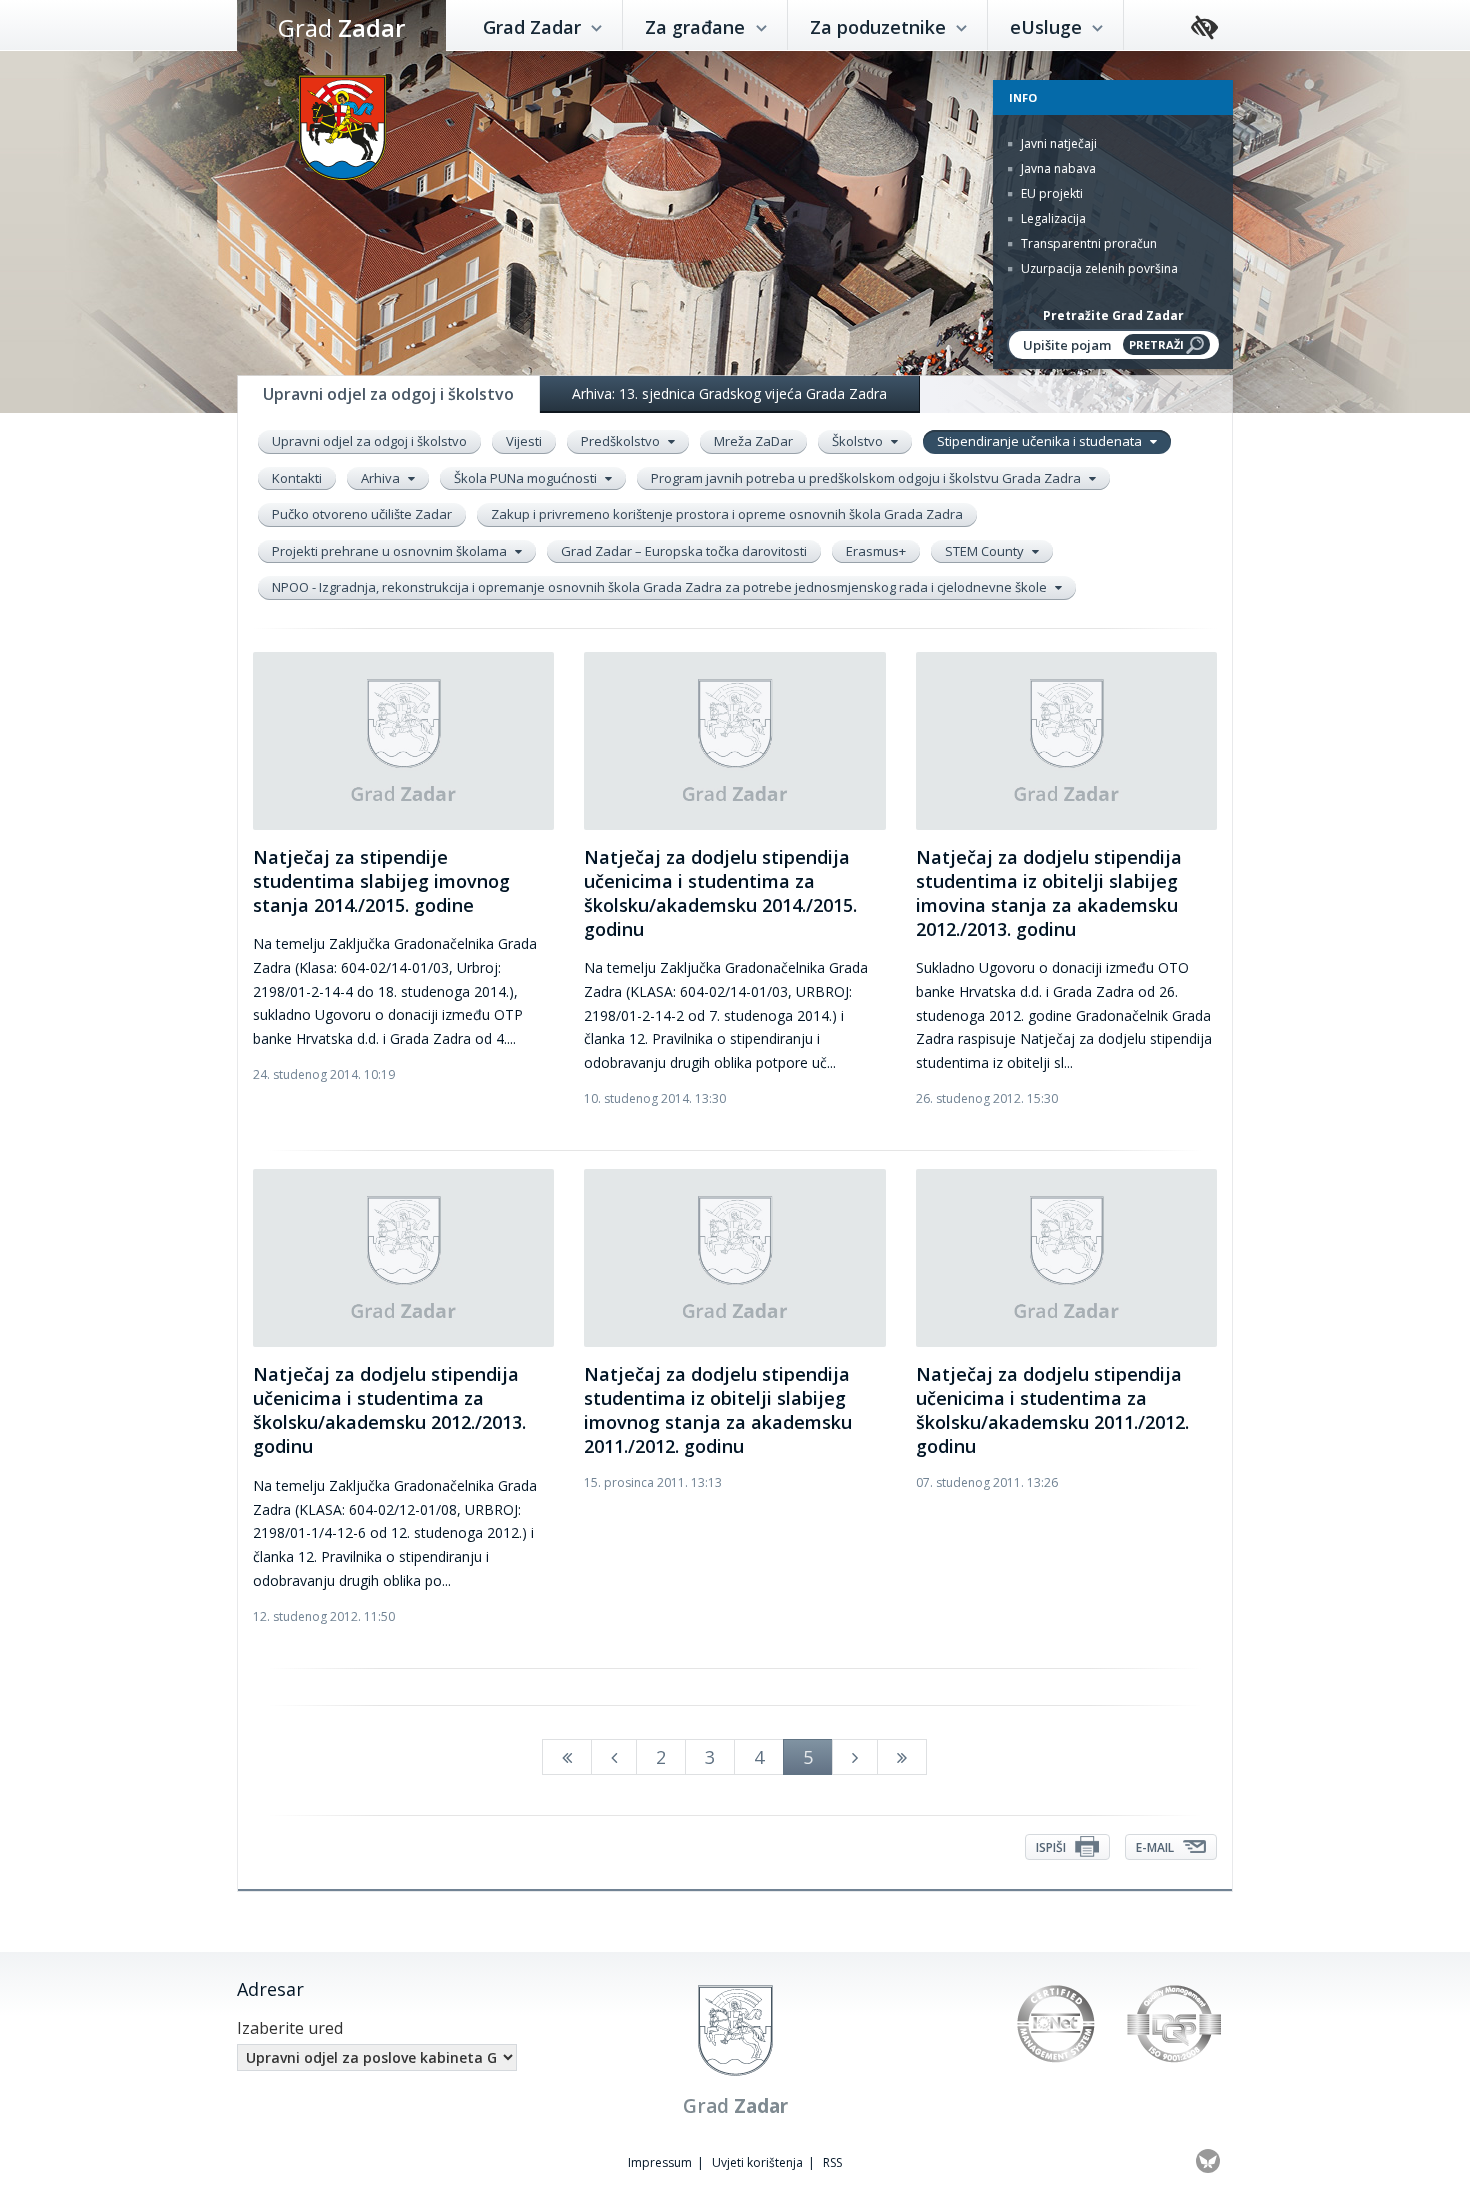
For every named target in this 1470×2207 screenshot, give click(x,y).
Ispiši (1052, 1847)
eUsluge (1048, 27)
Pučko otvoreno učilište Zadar (362, 514)
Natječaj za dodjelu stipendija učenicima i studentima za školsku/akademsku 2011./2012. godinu (1052, 1410)
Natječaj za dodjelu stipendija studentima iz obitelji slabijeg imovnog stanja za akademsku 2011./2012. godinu (718, 1410)
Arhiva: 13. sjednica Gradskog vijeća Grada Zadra (729, 393)
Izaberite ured (290, 2028)
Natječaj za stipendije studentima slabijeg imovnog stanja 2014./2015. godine (381, 881)
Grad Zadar (534, 27)
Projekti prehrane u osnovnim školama (391, 551)
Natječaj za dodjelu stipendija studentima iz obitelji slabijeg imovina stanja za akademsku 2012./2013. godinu (1049, 893)
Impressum (660, 2162)
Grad (341, 27)
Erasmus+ (876, 551)
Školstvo (859, 441)
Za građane (697, 27)
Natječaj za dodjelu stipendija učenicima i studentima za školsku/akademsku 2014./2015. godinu (720, 893)
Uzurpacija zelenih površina (1098, 268)
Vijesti (524, 441)
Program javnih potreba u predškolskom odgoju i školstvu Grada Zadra (867, 478)
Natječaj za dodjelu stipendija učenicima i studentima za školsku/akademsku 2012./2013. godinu (389, 1410)
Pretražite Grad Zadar (1113, 315)
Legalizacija (1052, 218)
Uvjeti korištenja (757, 2162)
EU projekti (1050, 193)
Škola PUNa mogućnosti (527, 478)
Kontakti (297, 478)
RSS (832, 2162)
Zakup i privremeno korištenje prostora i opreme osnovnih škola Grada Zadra (727, 514)
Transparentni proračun (1087, 243)
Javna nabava (1057, 168)
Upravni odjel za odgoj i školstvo (369, 441)
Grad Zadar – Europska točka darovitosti (684, 551)
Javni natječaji (1057, 143)
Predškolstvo (622, 441)
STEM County (986, 551)
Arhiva (382, 478)
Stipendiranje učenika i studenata (1041, 441)
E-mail (1156, 1847)
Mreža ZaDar (753, 441)
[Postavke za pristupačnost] (1204, 28)
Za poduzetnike (880, 27)
